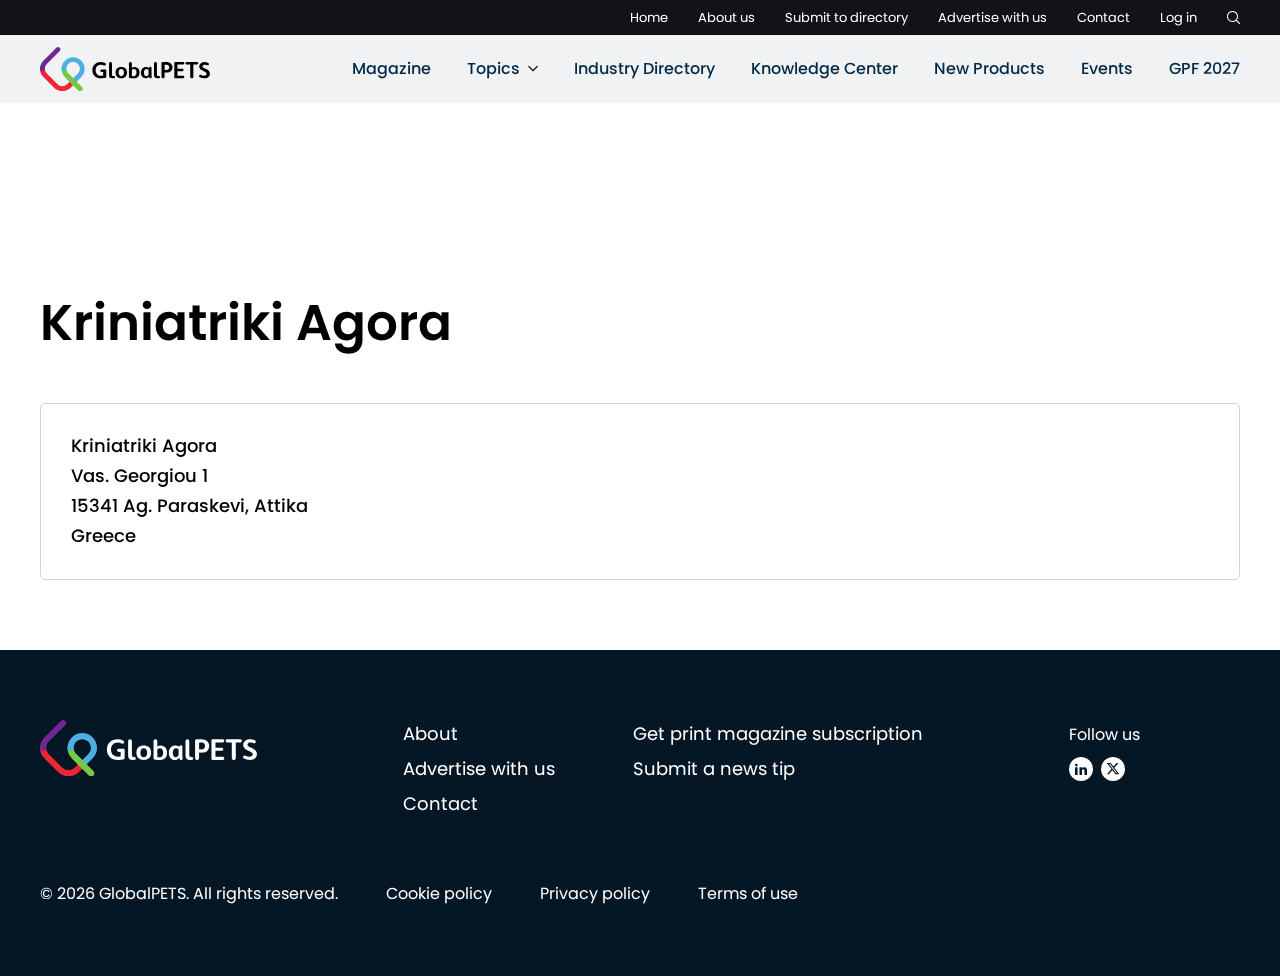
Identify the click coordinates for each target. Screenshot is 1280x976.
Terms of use (748, 893)
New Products (989, 68)
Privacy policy (595, 893)
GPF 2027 (1204, 68)
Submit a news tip (714, 768)
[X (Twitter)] (1113, 769)
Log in (1178, 17)
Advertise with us (992, 17)
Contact (1103, 17)
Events (1107, 68)
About (430, 733)
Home (649, 17)
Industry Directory (644, 68)
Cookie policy (439, 893)
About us (726, 17)
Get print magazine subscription (778, 733)
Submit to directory (846, 17)
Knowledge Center (824, 68)
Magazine (391, 68)
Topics (493, 68)
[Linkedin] (1081, 769)
